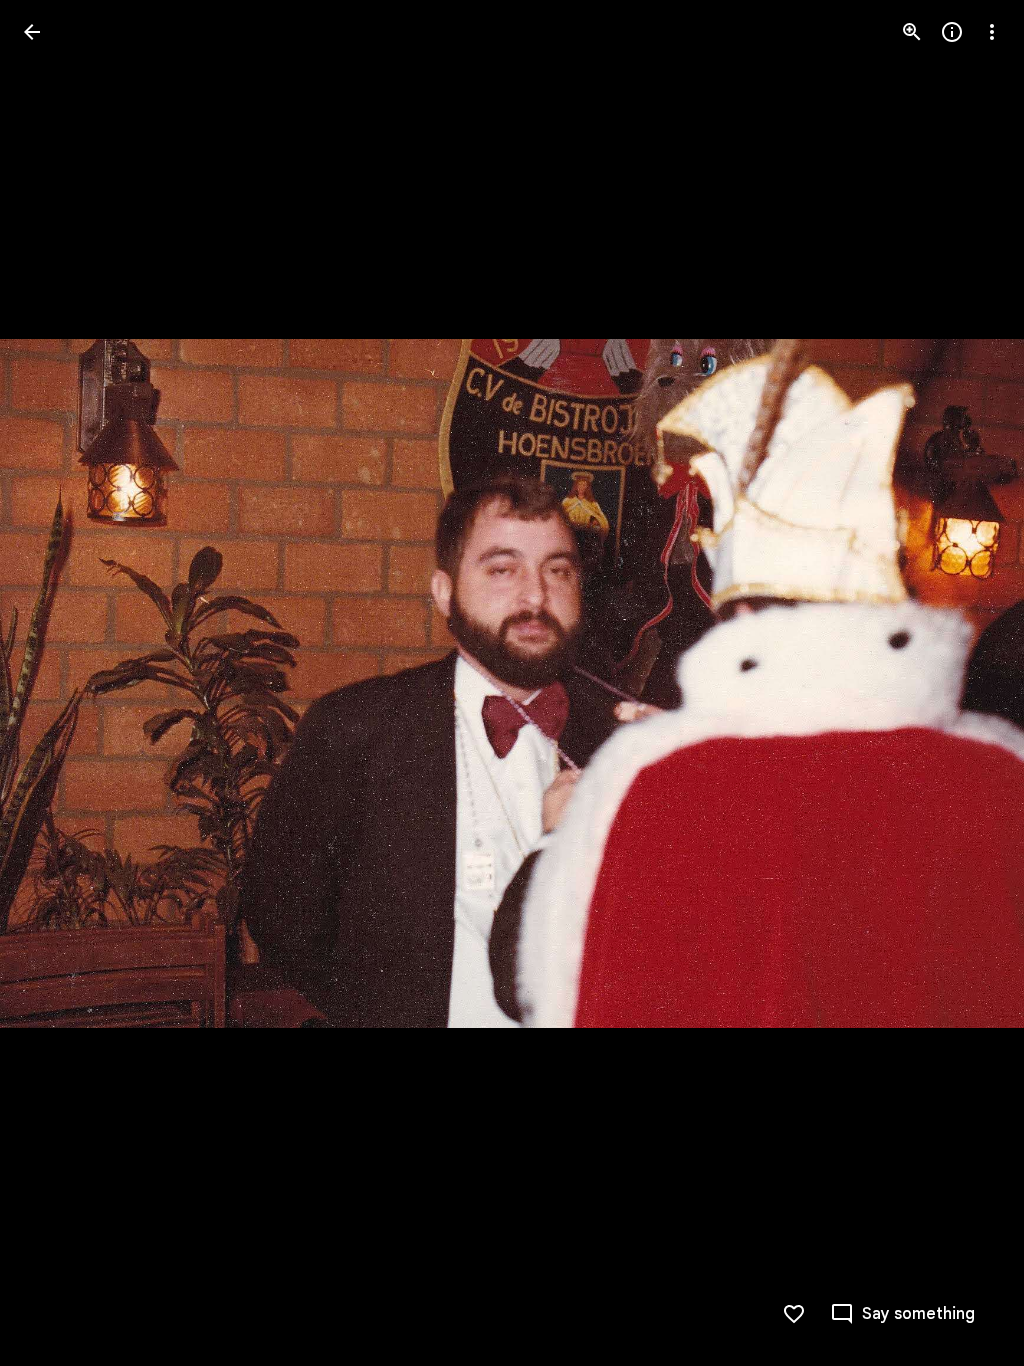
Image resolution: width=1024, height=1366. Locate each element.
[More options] (992, 32)
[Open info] (952, 32)
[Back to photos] (32, 32)
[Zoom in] (912, 32)
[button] (56, 683)
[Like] (794, 1314)
